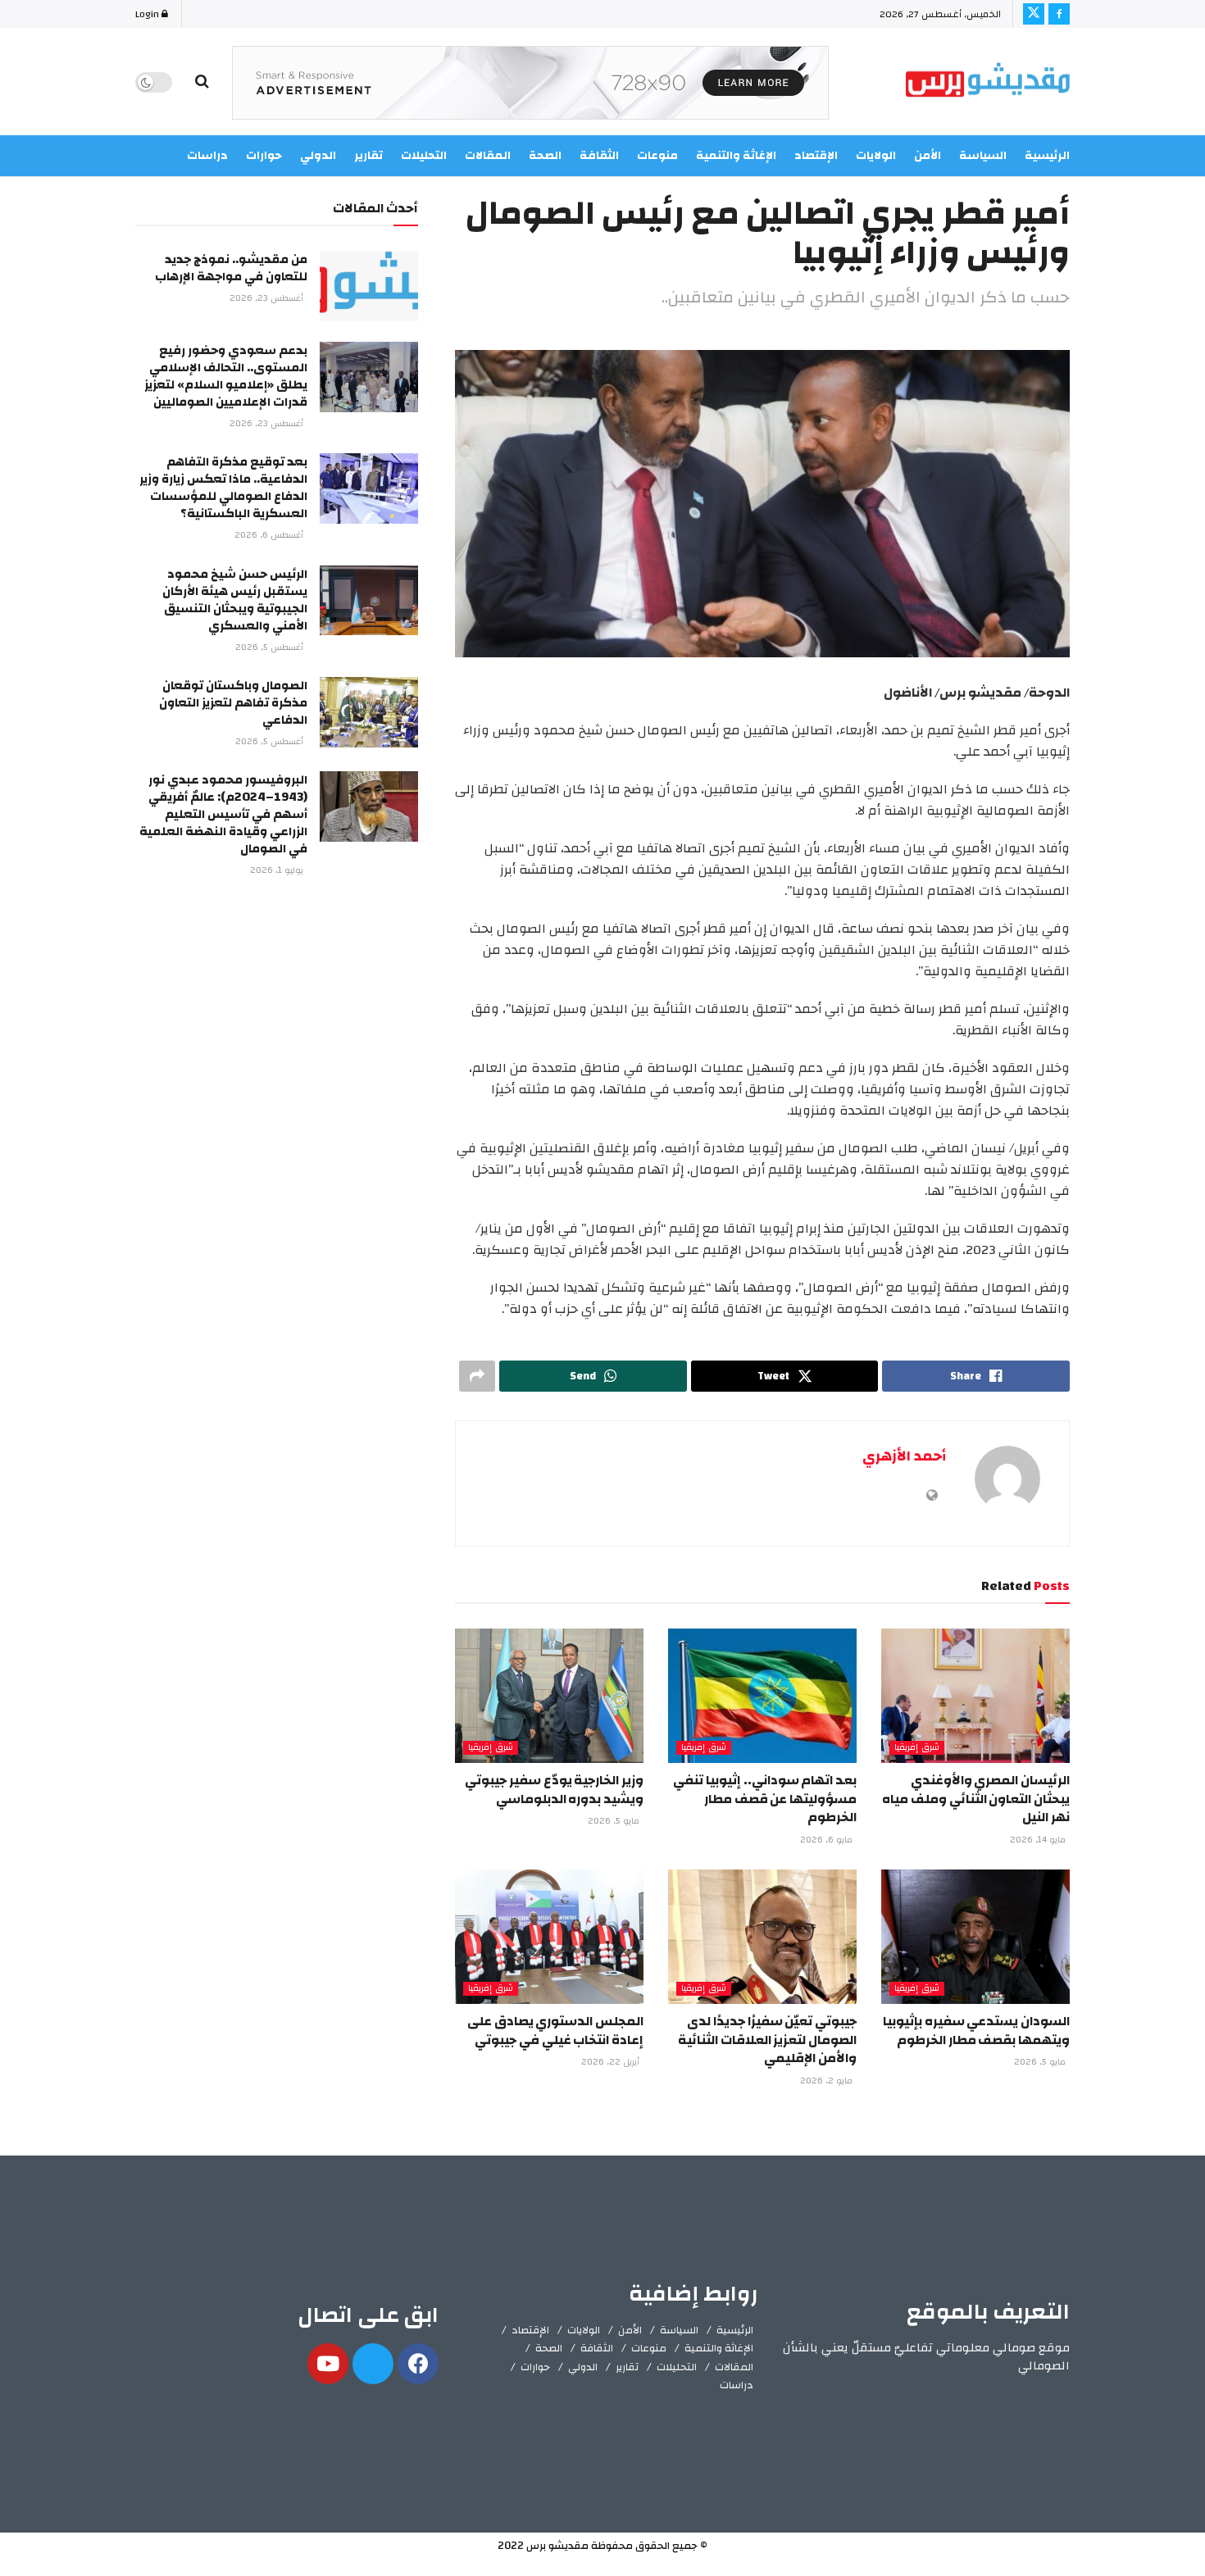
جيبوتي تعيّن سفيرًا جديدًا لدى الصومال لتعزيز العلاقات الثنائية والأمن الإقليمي (767, 2040)
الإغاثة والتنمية (719, 2348)
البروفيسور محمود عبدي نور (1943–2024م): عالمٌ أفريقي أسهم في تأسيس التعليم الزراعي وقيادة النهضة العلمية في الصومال (223, 814)
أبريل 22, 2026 (612, 2062)
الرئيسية (1047, 156)
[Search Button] (202, 82)
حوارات (535, 2367)
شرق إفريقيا (917, 1748)
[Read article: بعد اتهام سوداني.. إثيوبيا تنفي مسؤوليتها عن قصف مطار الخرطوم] (762, 1696)
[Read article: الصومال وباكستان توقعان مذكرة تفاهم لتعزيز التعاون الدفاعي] (369, 712)
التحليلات (677, 2367)
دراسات (737, 2385)
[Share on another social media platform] (477, 1376)
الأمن (928, 156)
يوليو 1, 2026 (278, 870)
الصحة (549, 2348)
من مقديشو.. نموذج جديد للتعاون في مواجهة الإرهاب (231, 268)
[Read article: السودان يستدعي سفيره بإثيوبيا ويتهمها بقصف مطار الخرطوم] (975, 1937)
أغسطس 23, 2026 (268, 298)
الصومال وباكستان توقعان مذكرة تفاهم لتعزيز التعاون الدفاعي (233, 703)
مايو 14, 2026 (1039, 1840)
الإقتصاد (530, 2330)
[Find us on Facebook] (1059, 14)
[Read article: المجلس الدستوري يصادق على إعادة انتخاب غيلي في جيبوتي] (549, 1937)
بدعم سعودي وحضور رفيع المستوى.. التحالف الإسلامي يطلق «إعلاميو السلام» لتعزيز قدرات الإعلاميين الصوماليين (226, 376)
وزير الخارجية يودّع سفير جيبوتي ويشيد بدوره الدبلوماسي (554, 1789)
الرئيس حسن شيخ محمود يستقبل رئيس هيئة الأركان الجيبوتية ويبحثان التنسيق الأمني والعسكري (235, 600)
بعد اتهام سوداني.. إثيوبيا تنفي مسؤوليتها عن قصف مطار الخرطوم (765, 1799)
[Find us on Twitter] (1034, 14)
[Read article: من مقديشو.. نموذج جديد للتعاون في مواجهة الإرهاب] (369, 286)
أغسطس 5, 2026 (271, 647)
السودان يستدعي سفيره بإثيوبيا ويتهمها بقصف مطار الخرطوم (976, 2030)
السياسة (983, 156)
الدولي (583, 2367)
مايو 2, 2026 (828, 2081)
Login (148, 14)
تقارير (627, 2367)
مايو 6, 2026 (828, 1840)
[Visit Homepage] (988, 82)
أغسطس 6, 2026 (270, 535)
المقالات (734, 2367)
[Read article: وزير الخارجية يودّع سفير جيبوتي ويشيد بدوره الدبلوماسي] (549, 1696)
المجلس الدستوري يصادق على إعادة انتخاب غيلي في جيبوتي (555, 2030)
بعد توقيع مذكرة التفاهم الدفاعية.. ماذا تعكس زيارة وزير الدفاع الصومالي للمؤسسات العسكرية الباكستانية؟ (223, 488)
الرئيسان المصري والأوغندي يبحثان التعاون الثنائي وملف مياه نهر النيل (976, 1799)
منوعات (649, 2348)
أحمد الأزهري (904, 1456)
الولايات (584, 2330)
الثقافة (597, 2348)
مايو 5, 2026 (615, 1821)
